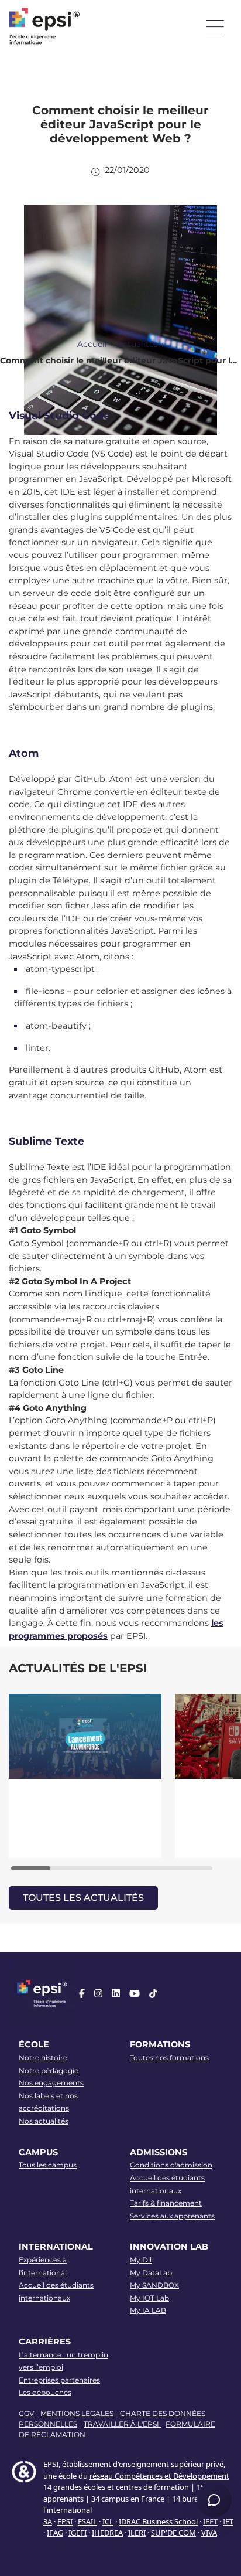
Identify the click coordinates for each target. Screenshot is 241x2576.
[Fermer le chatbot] (218, 2169)
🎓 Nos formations (48, 2353)
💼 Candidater (42, 2372)
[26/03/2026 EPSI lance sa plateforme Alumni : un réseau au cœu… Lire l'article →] (86, 1776)
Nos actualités (44, 2121)
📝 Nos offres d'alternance (136, 2353)
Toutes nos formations (169, 2058)
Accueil (92, 344)
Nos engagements (51, 2083)
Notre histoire (43, 2058)
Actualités (137, 344)
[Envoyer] (218, 2461)
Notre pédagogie (49, 2070)
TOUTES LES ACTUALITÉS (83, 1898)
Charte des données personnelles (168, 2406)
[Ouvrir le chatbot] (214, 2500)
